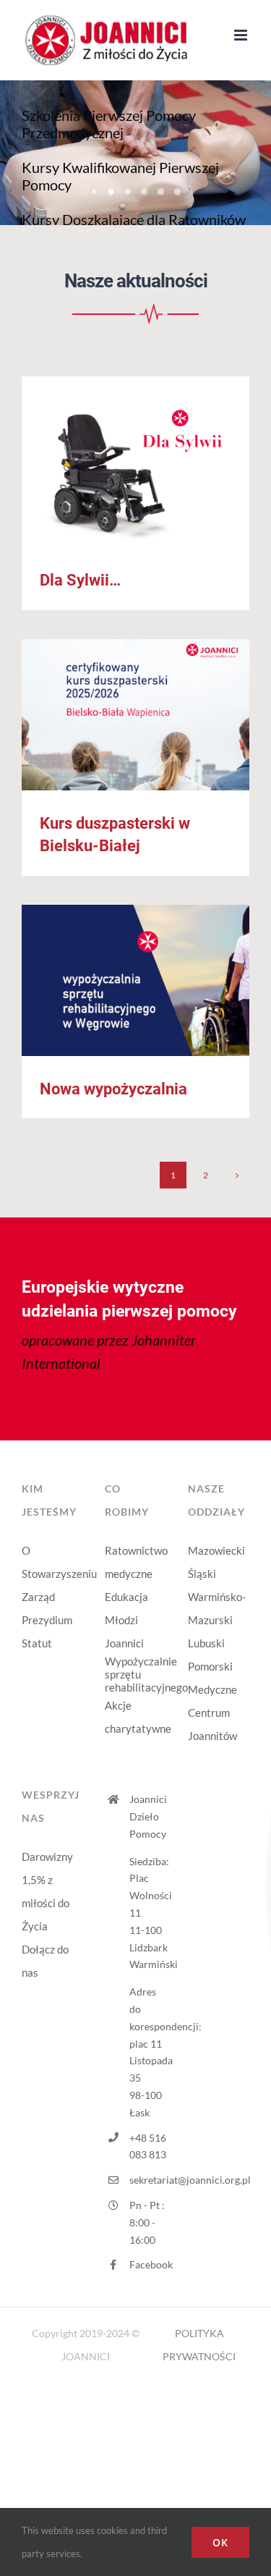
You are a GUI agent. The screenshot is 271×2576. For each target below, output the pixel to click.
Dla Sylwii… (135, 462)
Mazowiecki (216, 1550)
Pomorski (210, 1666)
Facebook (148, 2264)
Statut (37, 1643)
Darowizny (47, 1857)
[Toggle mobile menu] (242, 35)
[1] (135, 308)
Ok (220, 2542)
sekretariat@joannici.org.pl (148, 2180)
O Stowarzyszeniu (52, 1562)
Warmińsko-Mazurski (217, 1608)
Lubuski (206, 1643)
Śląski (202, 1574)
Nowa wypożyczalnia (135, 980)
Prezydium (47, 1620)
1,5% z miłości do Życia (46, 1903)
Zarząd (38, 1597)
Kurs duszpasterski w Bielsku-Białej (135, 715)
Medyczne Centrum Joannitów (212, 1713)
